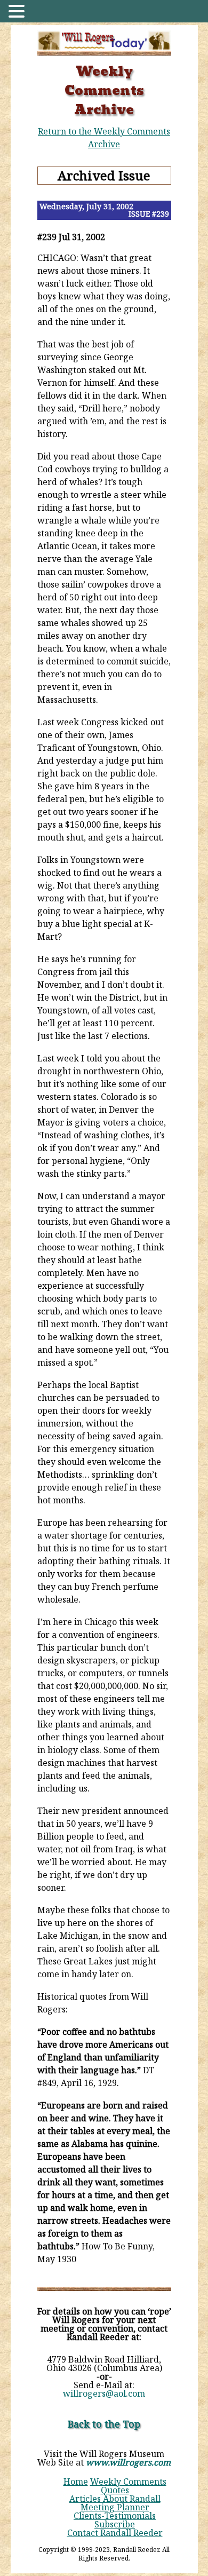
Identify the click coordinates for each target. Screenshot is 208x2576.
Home (76, 2482)
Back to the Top (104, 2424)
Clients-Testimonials (115, 2516)
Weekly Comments (128, 2482)
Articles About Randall (115, 2499)
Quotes (115, 2490)
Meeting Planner (115, 2507)
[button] (18, 12)
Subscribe (115, 2524)
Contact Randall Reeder (115, 2533)
